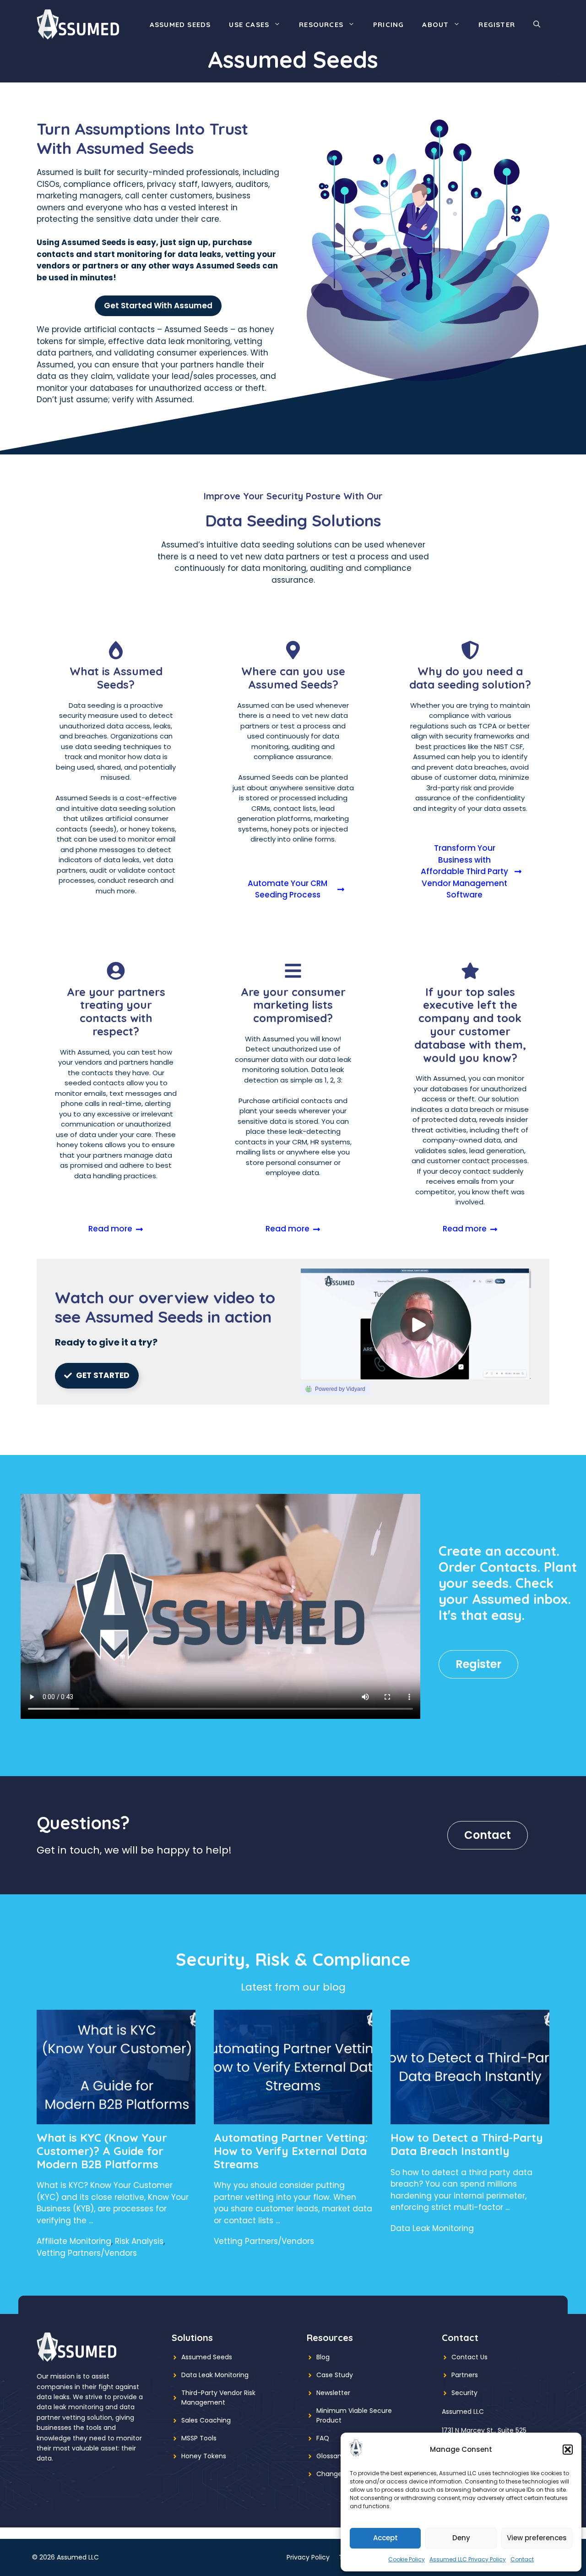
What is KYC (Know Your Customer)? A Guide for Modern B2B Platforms (102, 2151)
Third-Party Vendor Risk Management (218, 2398)
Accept (385, 2538)
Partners (465, 2375)
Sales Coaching (206, 2420)
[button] (568, 2450)
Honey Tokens (204, 2456)
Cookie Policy (407, 2559)
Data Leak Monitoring (432, 2228)
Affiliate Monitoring (74, 2241)
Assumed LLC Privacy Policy (468, 2559)
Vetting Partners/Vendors (87, 2253)
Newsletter (333, 2393)
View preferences (537, 2538)
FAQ (323, 2438)
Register (497, 25)
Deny (461, 2538)
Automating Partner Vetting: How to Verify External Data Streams (291, 2151)
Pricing (388, 25)
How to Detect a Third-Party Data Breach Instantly (467, 2144)
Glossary (330, 2456)
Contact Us (469, 2357)
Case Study (335, 2375)
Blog (323, 2357)
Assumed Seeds (180, 25)
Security (464, 2393)
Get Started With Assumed (158, 306)
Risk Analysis (139, 2241)
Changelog (334, 2474)
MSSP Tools (199, 2438)
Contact (522, 2559)
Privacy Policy (308, 2557)
